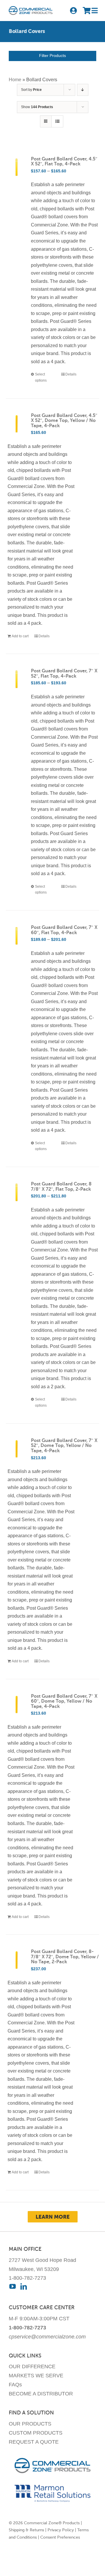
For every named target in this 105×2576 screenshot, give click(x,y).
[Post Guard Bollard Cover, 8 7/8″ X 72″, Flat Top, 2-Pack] (17, 1192)
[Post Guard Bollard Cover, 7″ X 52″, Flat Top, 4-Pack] (17, 679)
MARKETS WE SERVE (36, 2376)
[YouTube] (13, 2286)
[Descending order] (83, 90)
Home (15, 80)
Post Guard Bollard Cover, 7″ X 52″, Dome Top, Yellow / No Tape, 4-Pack (64, 1446)
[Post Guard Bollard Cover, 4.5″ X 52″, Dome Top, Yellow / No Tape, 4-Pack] (17, 424)
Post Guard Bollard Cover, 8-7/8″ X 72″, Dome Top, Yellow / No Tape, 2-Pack (65, 1957)
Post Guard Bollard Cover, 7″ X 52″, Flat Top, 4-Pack (64, 674)
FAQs (15, 2385)
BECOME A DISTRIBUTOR (41, 2394)
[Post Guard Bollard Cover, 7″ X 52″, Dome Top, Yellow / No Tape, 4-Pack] (17, 1449)
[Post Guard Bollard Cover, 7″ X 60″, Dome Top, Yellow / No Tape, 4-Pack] (17, 1705)
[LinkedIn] (24, 2286)
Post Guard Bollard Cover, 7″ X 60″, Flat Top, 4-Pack (64, 930)
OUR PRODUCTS (30, 2424)
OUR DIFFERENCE (32, 2366)
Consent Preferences (60, 2537)
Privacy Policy (61, 2530)
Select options (41, 377)
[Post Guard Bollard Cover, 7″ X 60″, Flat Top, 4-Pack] (17, 936)
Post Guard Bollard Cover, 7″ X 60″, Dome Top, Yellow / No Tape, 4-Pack (64, 1701)
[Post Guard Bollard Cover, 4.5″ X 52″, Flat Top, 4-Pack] (17, 167)
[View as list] (57, 121)
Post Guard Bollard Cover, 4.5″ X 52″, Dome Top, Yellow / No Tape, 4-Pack (64, 421)
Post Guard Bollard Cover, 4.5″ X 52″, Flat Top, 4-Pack (64, 162)
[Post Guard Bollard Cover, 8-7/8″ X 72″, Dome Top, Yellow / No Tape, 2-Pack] (17, 1960)
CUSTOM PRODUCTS (36, 2433)
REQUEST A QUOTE (34, 2442)
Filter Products (52, 56)
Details (71, 374)
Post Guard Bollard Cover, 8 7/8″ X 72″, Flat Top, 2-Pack (61, 1187)
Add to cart (20, 636)
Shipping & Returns (26, 2530)
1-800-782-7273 (27, 2278)
